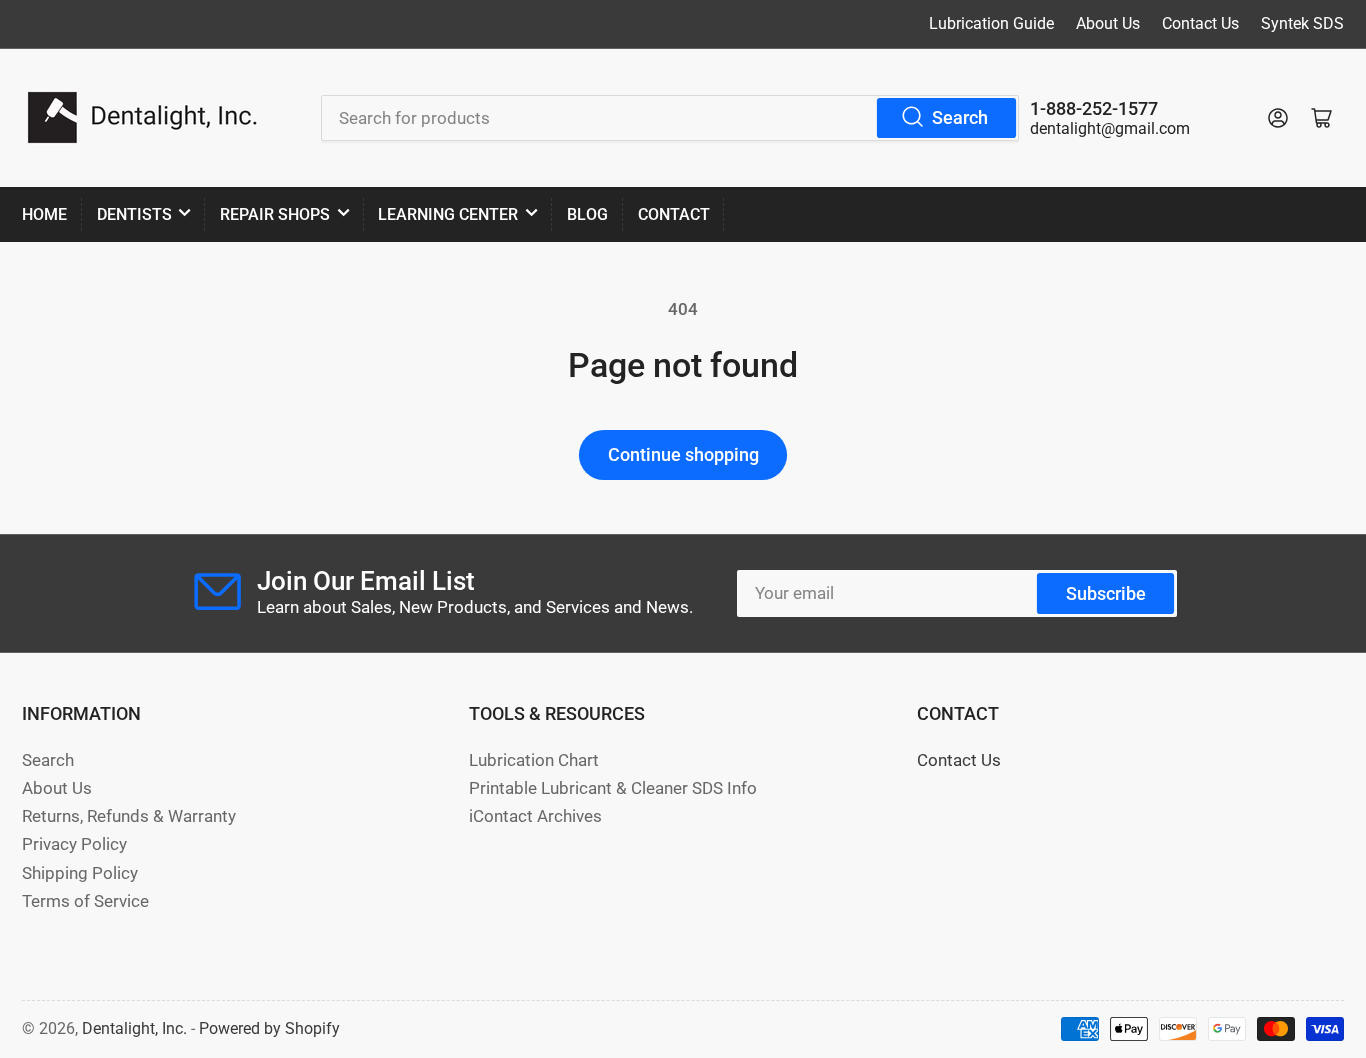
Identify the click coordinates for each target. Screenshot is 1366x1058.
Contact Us (1200, 23)
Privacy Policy (74, 844)
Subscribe (1106, 593)
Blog (587, 214)
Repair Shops (275, 214)
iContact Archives (535, 816)
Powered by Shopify (269, 1028)
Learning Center (448, 214)
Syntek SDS (1302, 23)
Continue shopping (683, 454)
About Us (1108, 23)
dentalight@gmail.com (1110, 128)
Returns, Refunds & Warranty (129, 816)
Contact (674, 214)
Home (44, 214)
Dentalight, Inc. (134, 1028)
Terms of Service (85, 901)
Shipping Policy (80, 873)
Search (960, 117)
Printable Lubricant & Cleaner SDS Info (613, 788)
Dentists (134, 214)
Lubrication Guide (991, 23)
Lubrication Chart (534, 760)
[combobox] (670, 118)
